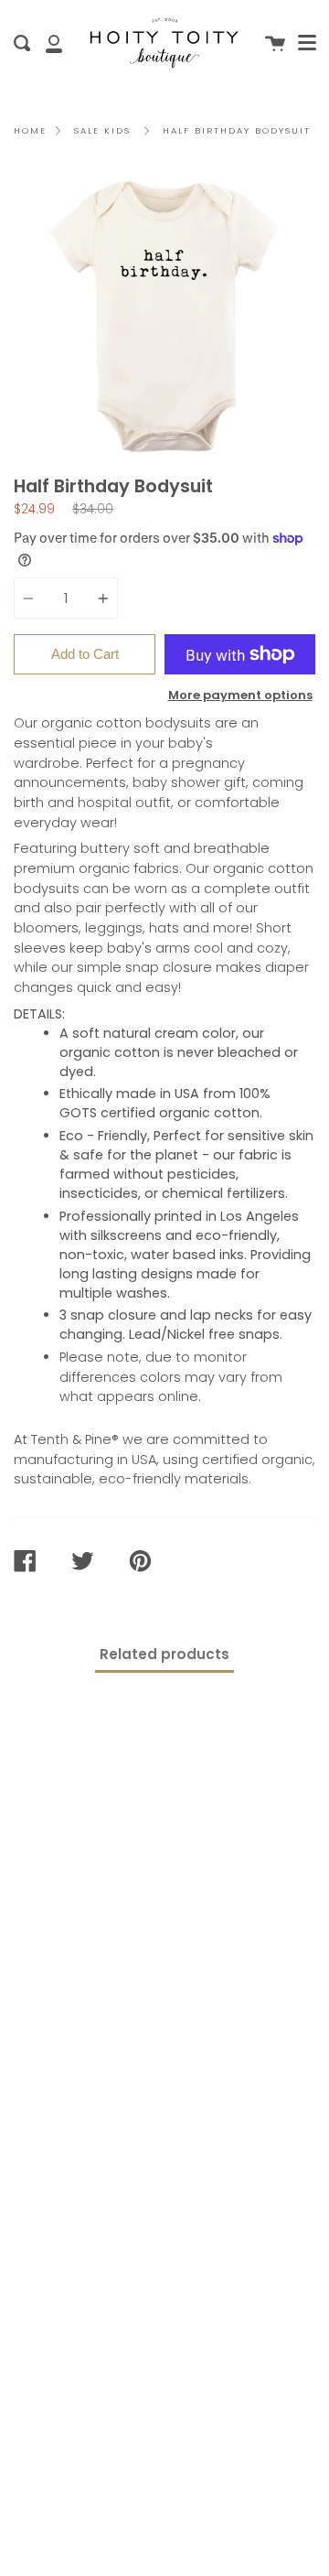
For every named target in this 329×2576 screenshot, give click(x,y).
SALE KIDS (102, 130)
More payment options (240, 695)
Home (30, 130)
